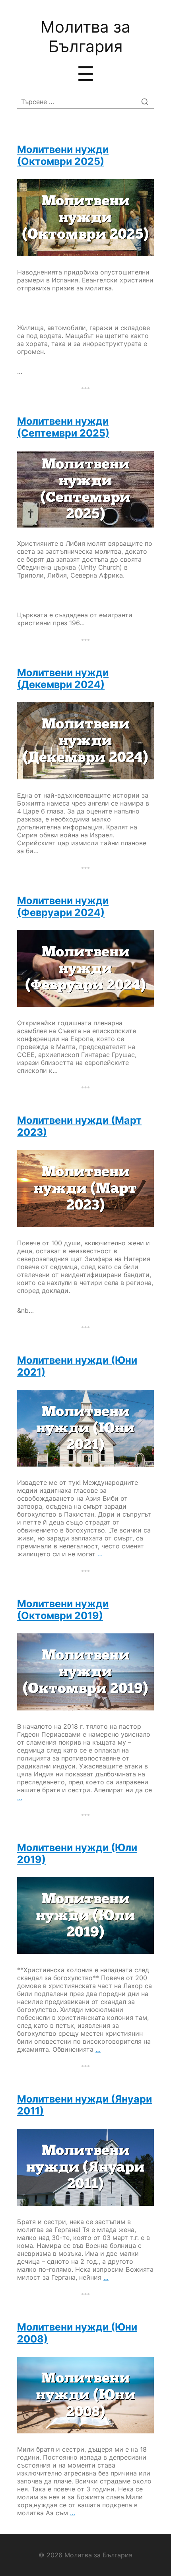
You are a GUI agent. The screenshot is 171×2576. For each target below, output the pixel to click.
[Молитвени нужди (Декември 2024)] (85, 741)
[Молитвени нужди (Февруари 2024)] (85, 969)
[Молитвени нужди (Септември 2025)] (85, 489)
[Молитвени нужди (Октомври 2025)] (85, 218)
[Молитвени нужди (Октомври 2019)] (85, 1672)
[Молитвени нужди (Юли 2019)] (85, 1916)
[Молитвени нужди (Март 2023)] (85, 1188)
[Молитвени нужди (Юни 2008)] (85, 2395)
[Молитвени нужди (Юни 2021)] (85, 1428)
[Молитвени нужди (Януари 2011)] (85, 2167)
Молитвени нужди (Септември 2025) (63, 427)
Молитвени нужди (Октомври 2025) (63, 155)
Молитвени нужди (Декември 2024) (63, 678)
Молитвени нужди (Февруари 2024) (63, 906)
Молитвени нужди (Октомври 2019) (63, 1610)
